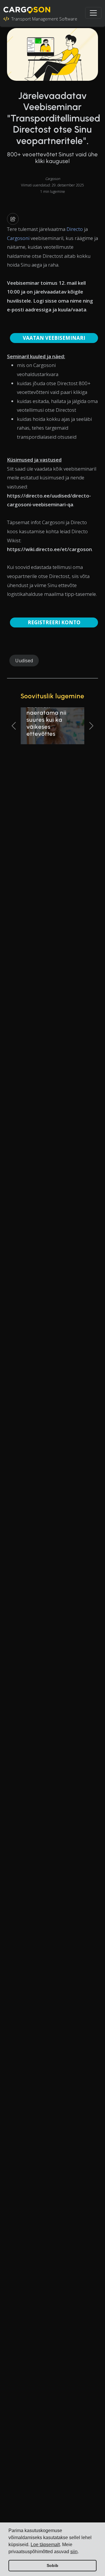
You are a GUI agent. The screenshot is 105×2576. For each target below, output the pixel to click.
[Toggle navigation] (93, 13)
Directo (75, 229)
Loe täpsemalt (45, 2545)
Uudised (24, 661)
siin (74, 2552)
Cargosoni (18, 238)
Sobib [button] (52, 2565)
